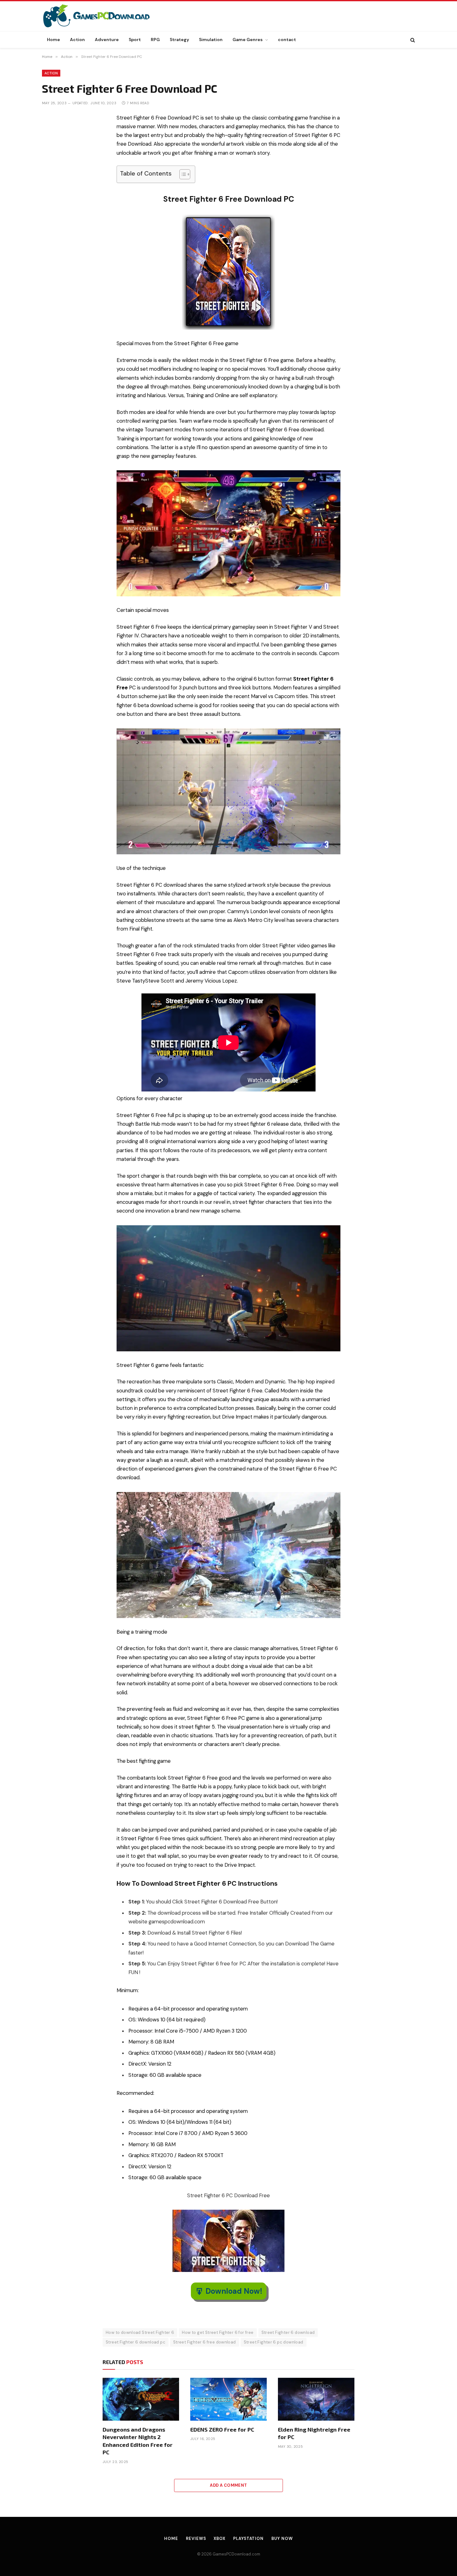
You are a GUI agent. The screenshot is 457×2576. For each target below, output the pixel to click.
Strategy (179, 40)
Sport (135, 40)
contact (287, 40)
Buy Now (282, 2538)
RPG (155, 40)
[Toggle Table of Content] (182, 174)
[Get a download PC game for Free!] (103, 16)
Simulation (211, 40)
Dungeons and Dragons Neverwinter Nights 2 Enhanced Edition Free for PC (138, 2441)
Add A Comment (228, 2485)
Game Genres (248, 40)
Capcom (329, 653)
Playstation (248, 2538)
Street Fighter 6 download (288, 2332)
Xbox (219, 2538)
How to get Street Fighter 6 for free (218, 2332)
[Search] (412, 40)
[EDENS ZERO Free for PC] (228, 2399)
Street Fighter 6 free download (205, 2342)
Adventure (107, 40)
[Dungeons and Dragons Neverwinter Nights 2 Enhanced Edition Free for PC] (141, 2399)
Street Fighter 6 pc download (274, 2342)
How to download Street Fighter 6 (140, 2332)
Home (53, 40)
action (151, 1442)
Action (77, 40)
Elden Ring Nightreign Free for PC (314, 2433)
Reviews (196, 2538)
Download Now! (234, 2291)
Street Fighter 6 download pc (136, 2342)
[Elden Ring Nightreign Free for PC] (316, 2399)
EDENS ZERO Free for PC (222, 2429)
